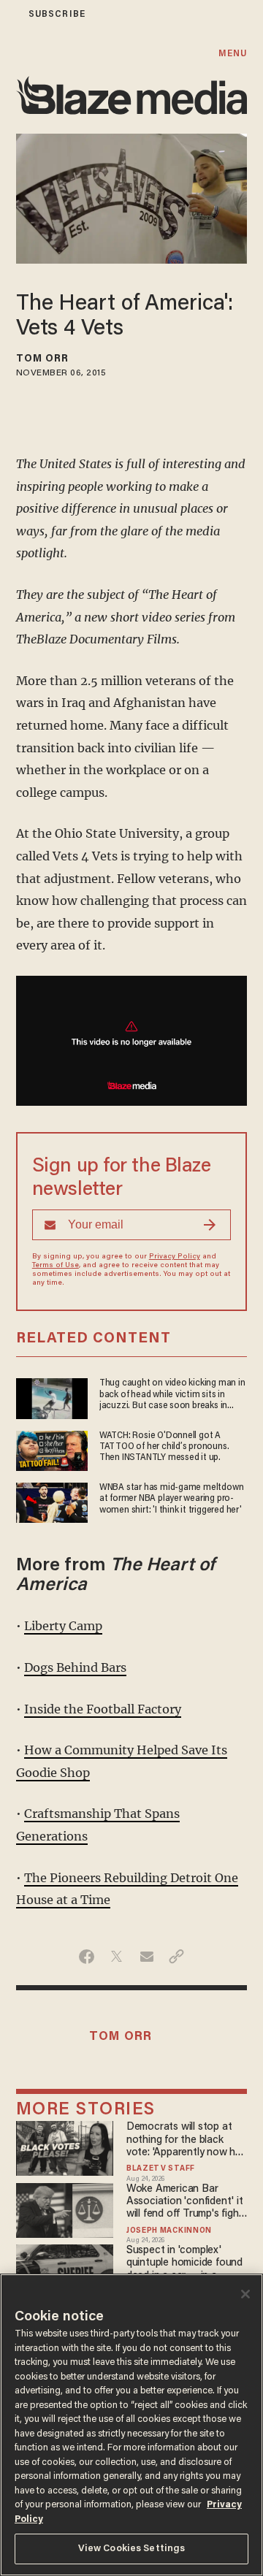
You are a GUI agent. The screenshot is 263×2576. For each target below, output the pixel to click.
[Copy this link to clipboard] (176, 1957)
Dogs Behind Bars (75, 1667)
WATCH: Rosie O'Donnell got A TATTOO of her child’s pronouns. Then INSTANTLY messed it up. (164, 1447)
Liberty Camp (63, 1626)
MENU (233, 54)
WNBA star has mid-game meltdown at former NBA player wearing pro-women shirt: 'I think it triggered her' (172, 1499)
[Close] (245, 2294)
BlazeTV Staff (161, 2169)
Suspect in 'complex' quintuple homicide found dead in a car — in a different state (184, 2264)
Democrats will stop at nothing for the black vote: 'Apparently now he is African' (184, 2140)
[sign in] (9, 14)
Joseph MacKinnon (169, 2231)
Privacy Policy (175, 1257)
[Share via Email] (146, 1957)
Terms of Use (56, 1266)
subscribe (57, 14)
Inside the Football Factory (103, 1709)
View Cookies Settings (132, 2549)
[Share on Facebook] (87, 1957)
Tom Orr (43, 359)
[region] (131, 2425)
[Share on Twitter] (117, 1957)
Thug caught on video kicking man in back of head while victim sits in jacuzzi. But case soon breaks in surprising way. (172, 1395)
